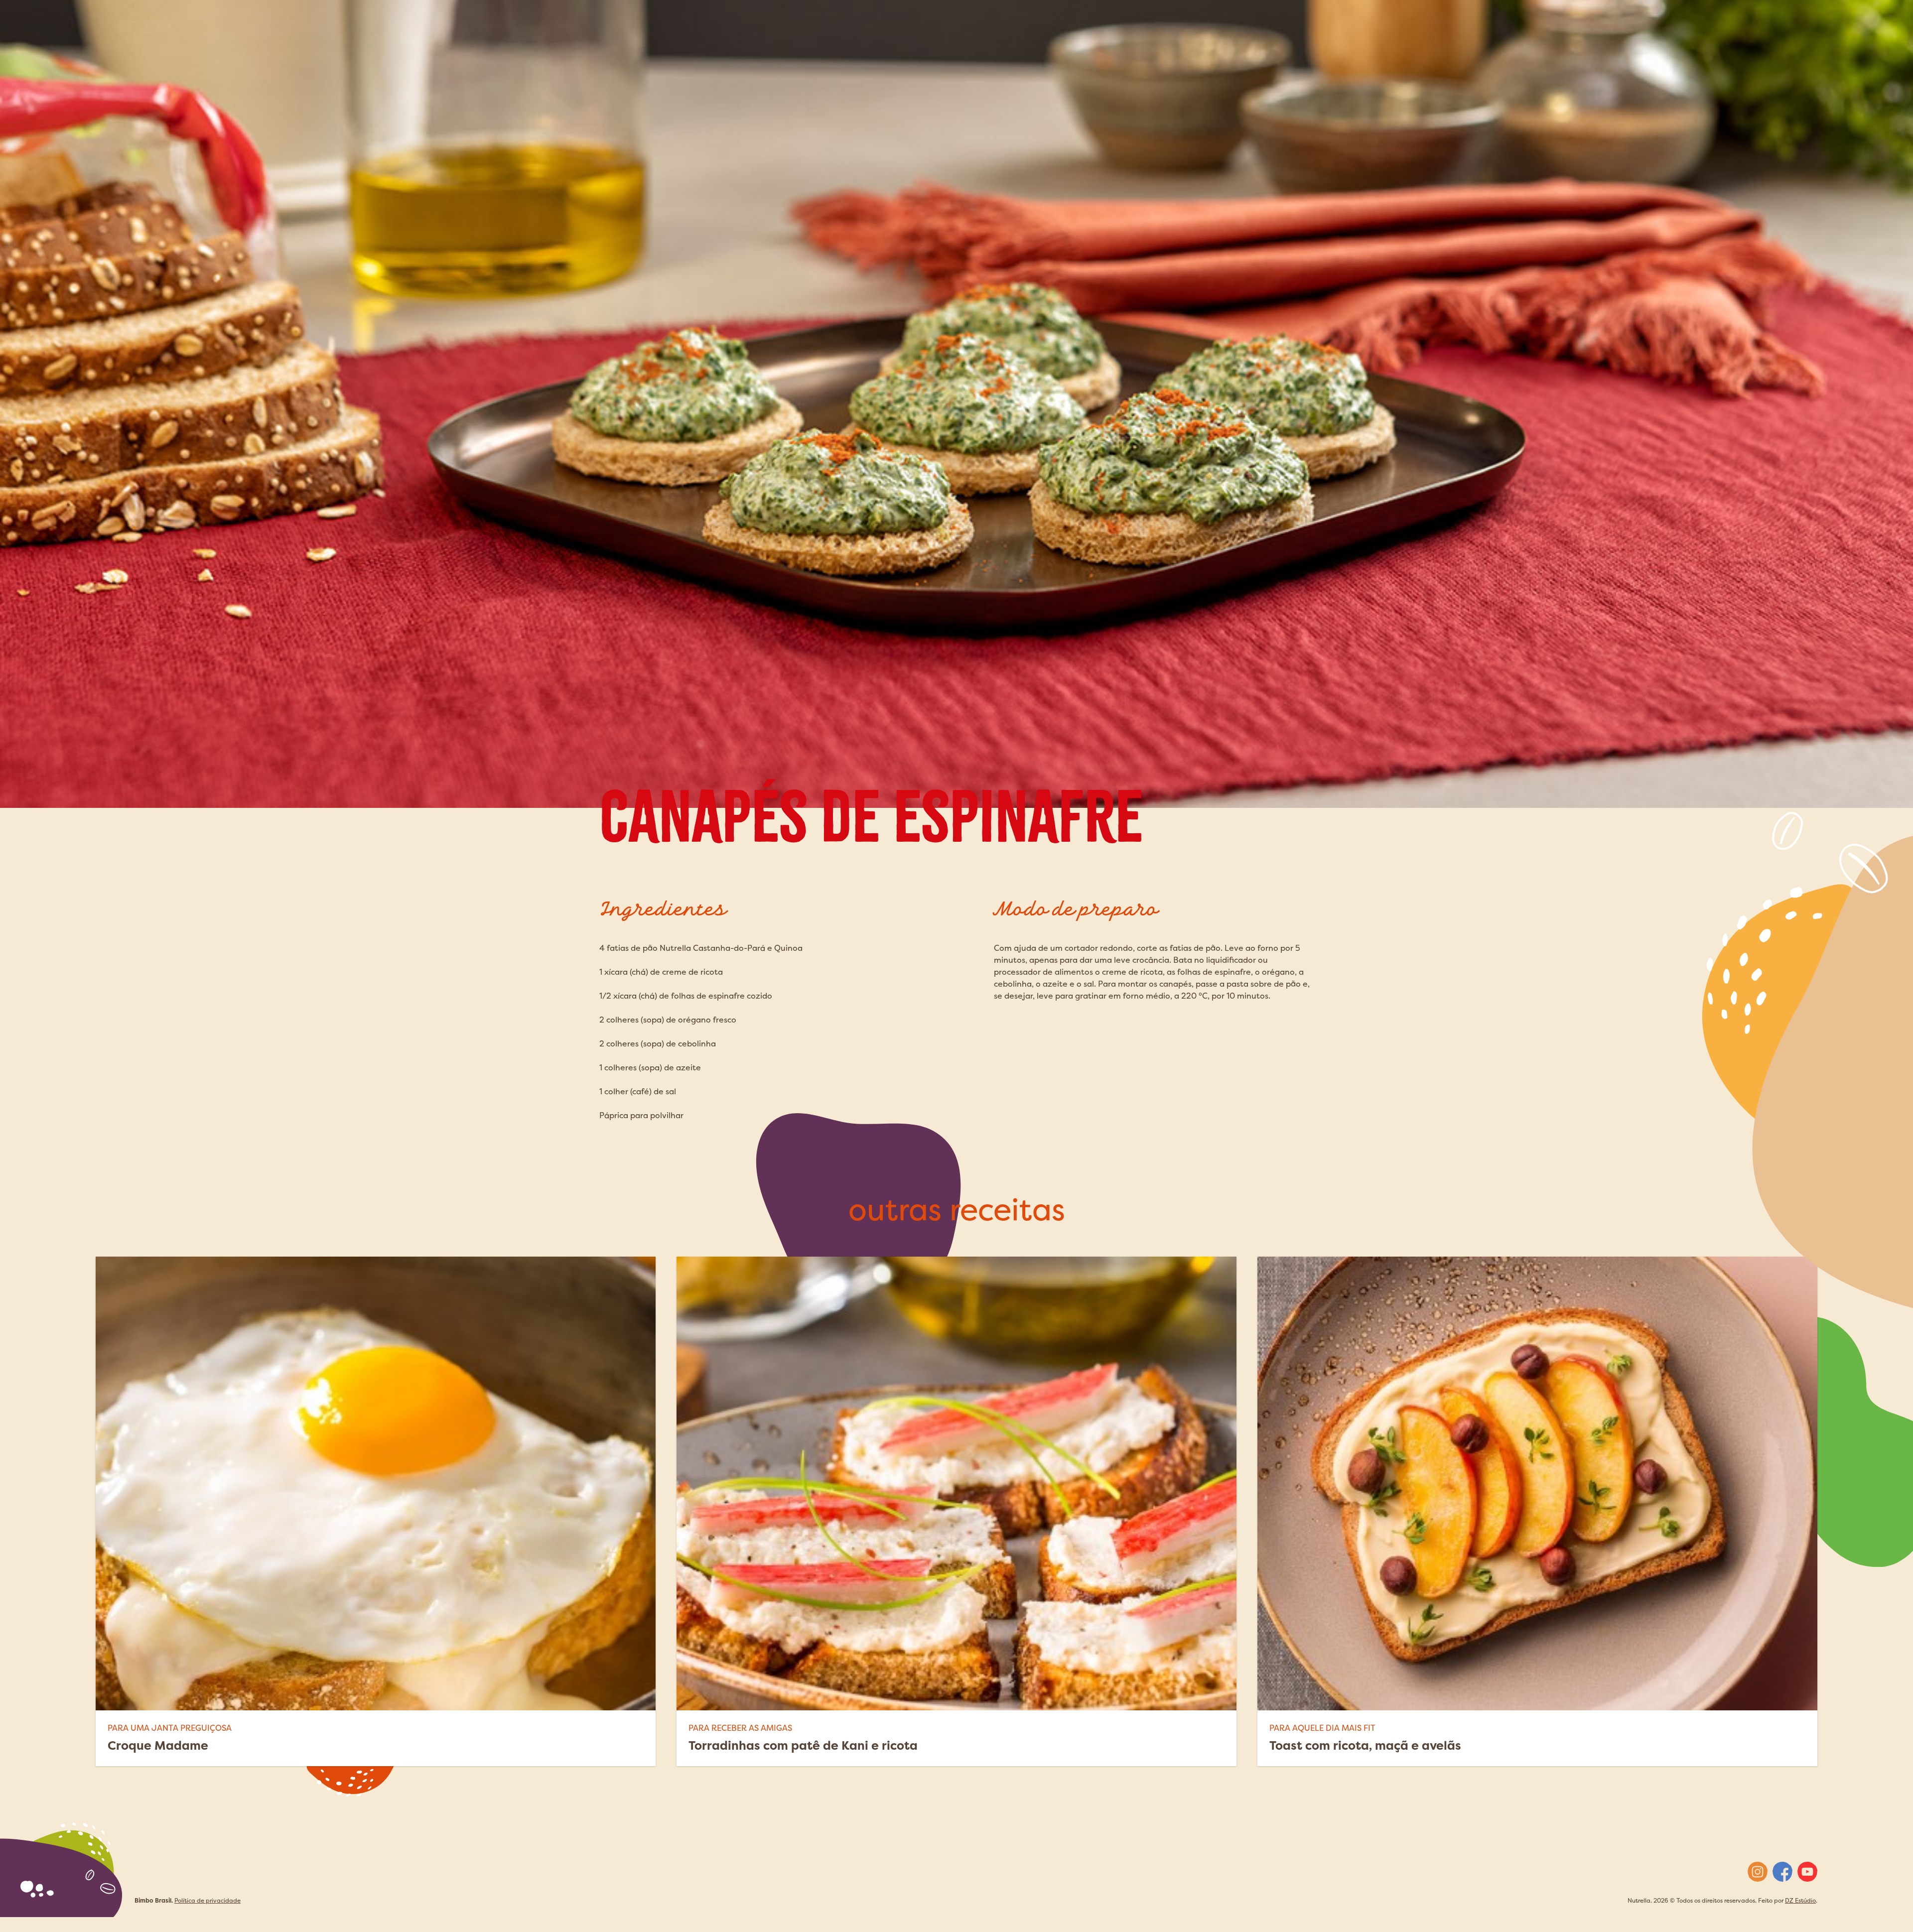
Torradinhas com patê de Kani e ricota (803, 1745)
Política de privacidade (207, 1900)
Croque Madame (158, 1745)
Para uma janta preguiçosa (170, 1728)
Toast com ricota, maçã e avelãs (1365, 1745)
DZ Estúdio (1800, 1900)
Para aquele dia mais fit (1322, 1728)
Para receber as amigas (740, 1728)
